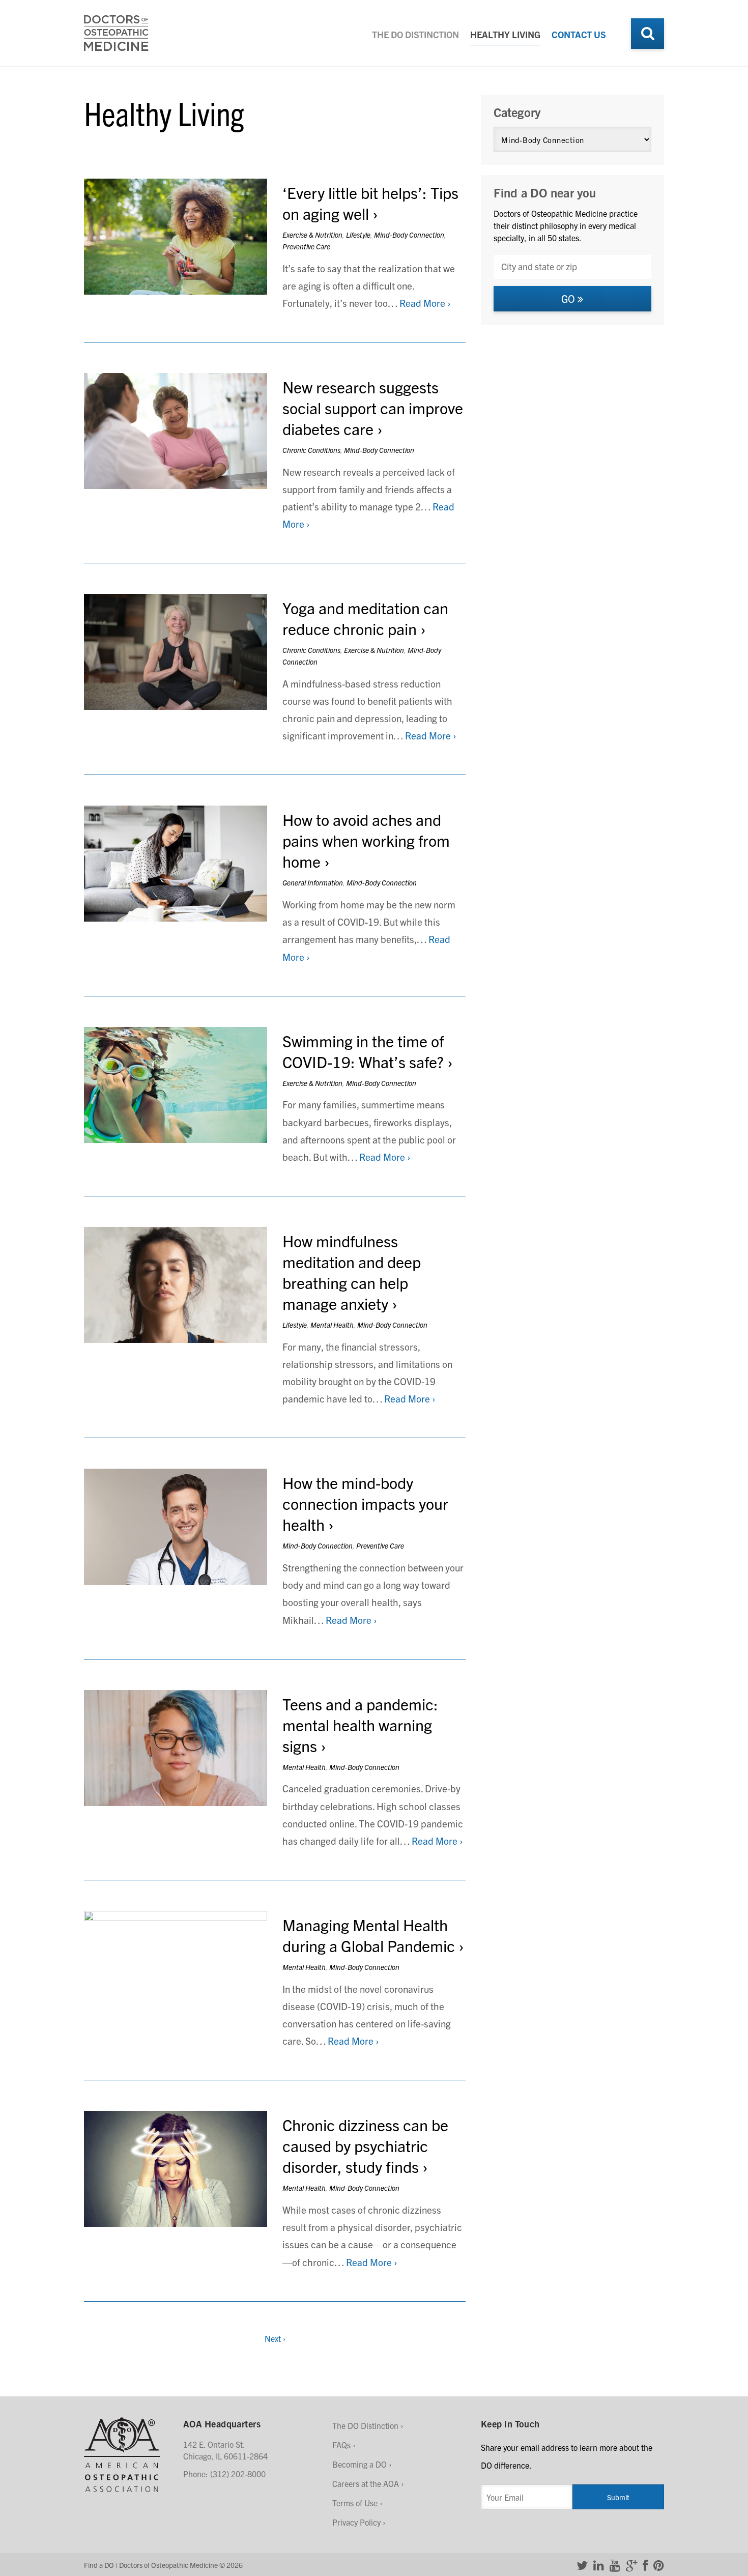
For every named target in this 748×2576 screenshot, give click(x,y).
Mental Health (332, 1325)
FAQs (341, 2445)
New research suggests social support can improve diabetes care (373, 407)
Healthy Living (505, 34)
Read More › (425, 303)
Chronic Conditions (311, 450)
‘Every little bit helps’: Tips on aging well (370, 203)
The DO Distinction (415, 34)
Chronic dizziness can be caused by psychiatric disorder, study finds (365, 2145)
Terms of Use (355, 2503)
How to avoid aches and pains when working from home (366, 840)
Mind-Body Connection (409, 235)
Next (275, 2338)
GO (569, 298)
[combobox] (572, 266)
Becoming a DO (359, 2464)
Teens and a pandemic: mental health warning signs (360, 1724)
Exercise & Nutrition (312, 235)
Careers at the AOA (366, 2483)
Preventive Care (306, 246)
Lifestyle (358, 235)
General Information (313, 882)
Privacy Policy (356, 2522)
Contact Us (579, 34)
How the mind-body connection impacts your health (365, 1503)
